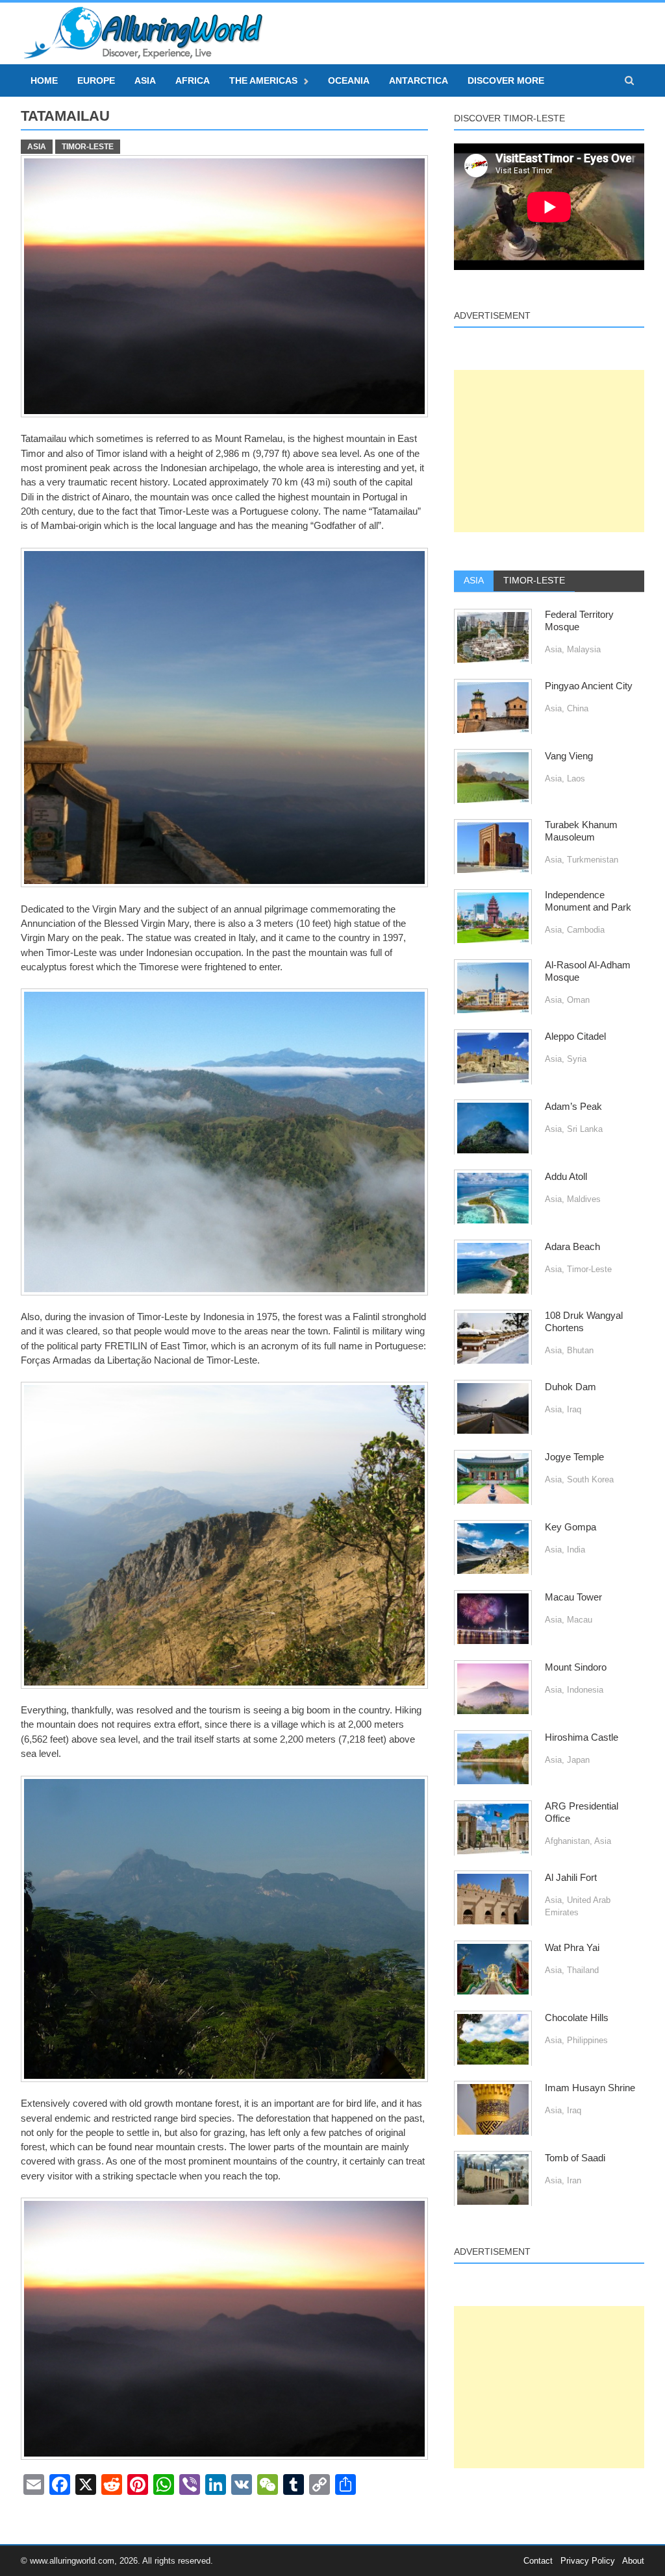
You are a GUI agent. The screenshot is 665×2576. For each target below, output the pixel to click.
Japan (578, 1760)
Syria (577, 1059)
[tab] (474, 581)
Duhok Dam (571, 1387)
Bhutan (580, 1350)
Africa (193, 80)
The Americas (263, 80)
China (578, 708)
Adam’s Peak (573, 1107)
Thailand (583, 1970)
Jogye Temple (574, 1457)
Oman (578, 1000)
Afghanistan (567, 1841)
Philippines (587, 2040)
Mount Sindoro (576, 1667)
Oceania (349, 80)
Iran (574, 2180)
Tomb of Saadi (575, 2158)
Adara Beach (572, 1247)
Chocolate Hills (577, 2018)
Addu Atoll (566, 1177)
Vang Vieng (569, 756)
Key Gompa (571, 1527)
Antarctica (419, 80)
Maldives (584, 1199)
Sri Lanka (585, 1129)
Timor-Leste (88, 147)
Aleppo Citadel (575, 1037)
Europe (96, 80)
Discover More (506, 80)
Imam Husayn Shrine (590, 2088)
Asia (145, 80)
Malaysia (584, 649)
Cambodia (586, 930)
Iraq (574, 1409)
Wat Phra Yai (572, 1948)
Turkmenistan (593, 860)
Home (44, 80)
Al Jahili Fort (571, 1878)
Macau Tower (573, 1597)
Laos (576, 779)
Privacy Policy (588, 2561)
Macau (580, 1620)
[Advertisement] (549, 451)
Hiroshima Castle (582, 1737)
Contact (538, 2561)
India (576, 1550)
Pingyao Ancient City (589, 686)
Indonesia (585, 1690)
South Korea (590, 1479)
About (633, 2561)
